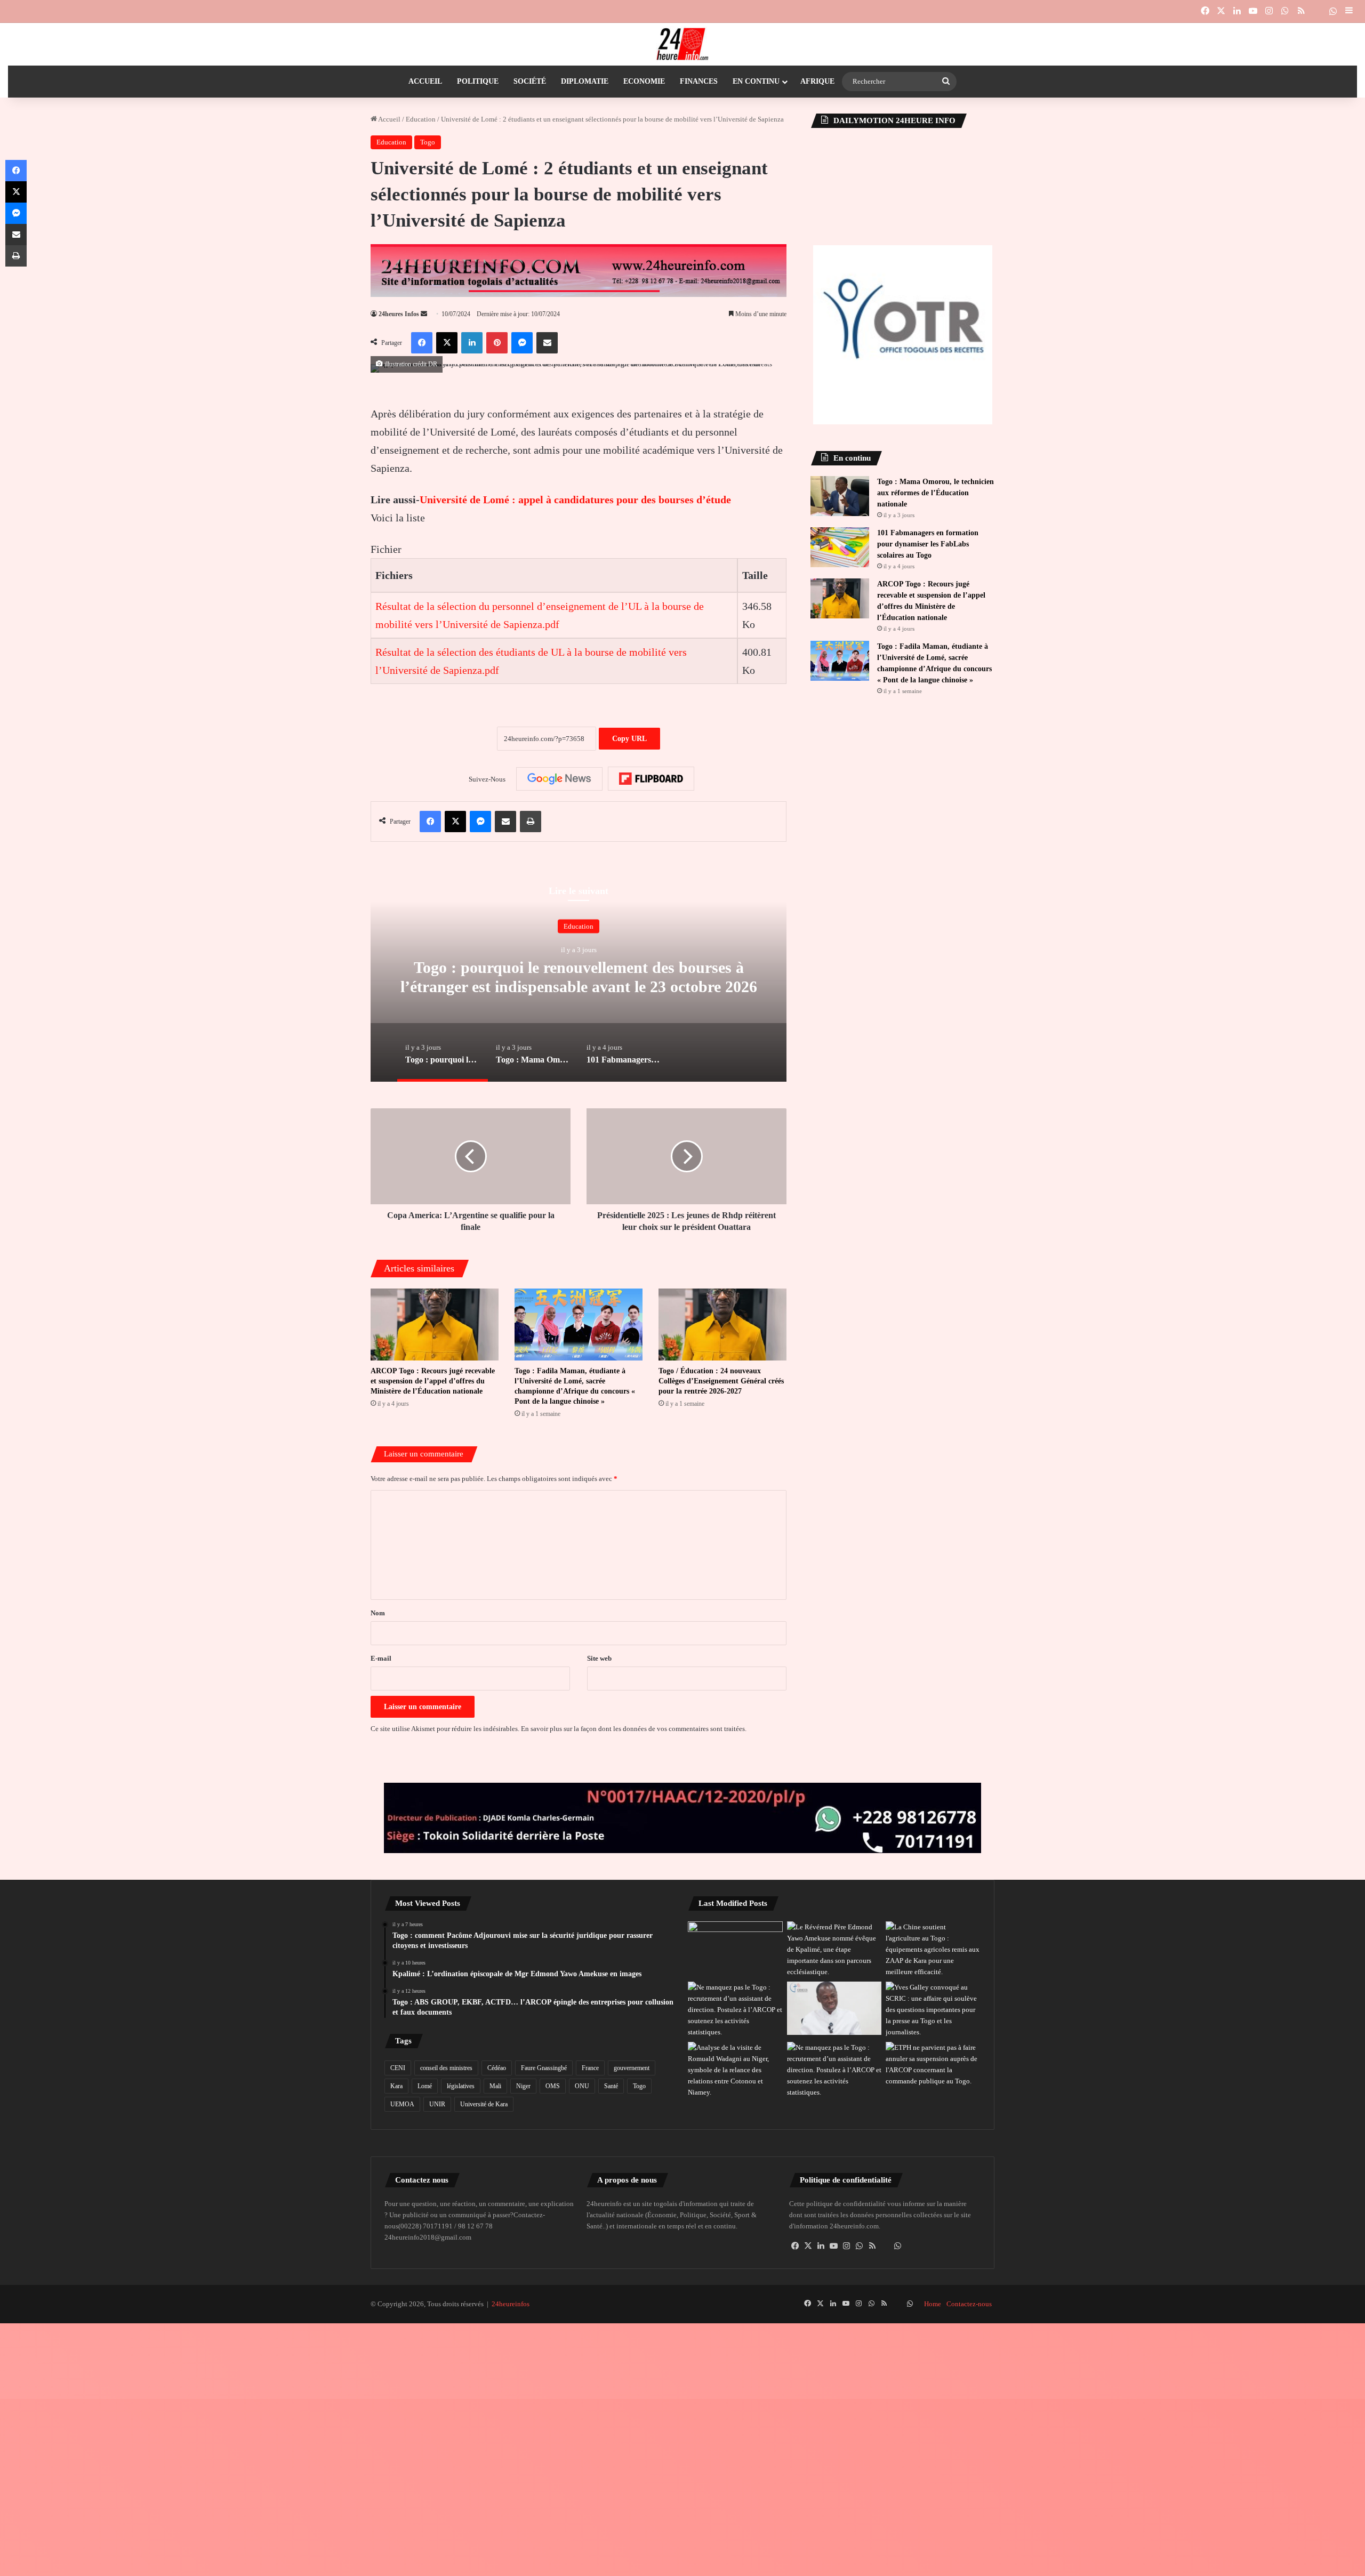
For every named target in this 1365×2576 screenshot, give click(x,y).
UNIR (437, 2104)
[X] (808, 2246)
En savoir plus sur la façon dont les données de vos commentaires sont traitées (633, 1729)
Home (933, 2304)
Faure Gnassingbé (544, 2068)
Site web (599, 1658)
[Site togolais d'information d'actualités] (682, 44)
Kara (396, 2086)
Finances (699, 81)
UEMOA (402, 2104)
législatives (461, 2086)
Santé (611, 2086)
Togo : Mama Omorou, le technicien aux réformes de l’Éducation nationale (936, 493)
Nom (378, 1613)
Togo (428, 142)
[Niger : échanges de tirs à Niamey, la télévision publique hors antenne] (735, 2070)
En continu (756, 81)
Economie (644, 81)
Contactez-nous (969, 2304)
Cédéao (497, 2068)
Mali (495, 2086)
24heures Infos (399, 314)
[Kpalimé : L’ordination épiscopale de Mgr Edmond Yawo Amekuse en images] (735, 1948)
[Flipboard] (651, 779)
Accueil (425, 81)
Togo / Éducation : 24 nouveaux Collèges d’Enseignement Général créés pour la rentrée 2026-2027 (721, 1381)
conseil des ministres (446, 2068)
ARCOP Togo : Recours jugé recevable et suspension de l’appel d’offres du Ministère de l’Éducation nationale (433, 1381)
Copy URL (629, 739)
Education (421, 119)
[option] (579, 975)
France (590, 2068)
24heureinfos (511, 2304)
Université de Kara (484, 2104)
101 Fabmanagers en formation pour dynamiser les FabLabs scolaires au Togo (928, 544)
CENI (398, 2068)
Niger (523, 2086)
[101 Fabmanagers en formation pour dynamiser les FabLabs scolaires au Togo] (840, 547)
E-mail (381, 1658)
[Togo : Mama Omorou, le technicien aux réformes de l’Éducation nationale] (840, 496)
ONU (582, 2086)
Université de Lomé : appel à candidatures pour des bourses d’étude (575, 500)
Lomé (425, 2086)
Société (530, 81)
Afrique (817, 81)
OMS (553, 2086)
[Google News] (559, 779)
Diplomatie (585, 81)
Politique (478, 81)
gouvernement (632, 2068)
